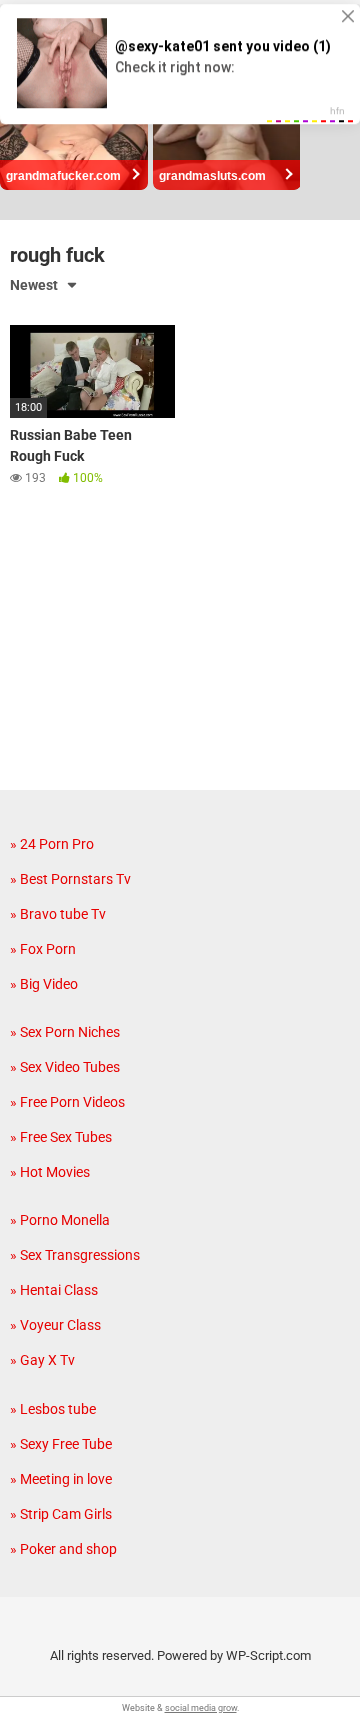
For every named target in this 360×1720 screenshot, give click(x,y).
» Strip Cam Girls (61, 1514)
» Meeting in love (61, 1479)
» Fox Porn (43, 949)
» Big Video (44, 984)
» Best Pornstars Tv (70, 879)
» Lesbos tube (53, 1409)
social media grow (201, 1708)
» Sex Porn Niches (65, 1032)
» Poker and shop (63, 1549)
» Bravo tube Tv (58, 914)
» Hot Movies (50, 1172)
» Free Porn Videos (67, 1102)
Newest (34, 285)
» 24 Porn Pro (52, 844)
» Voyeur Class (55, 1325)
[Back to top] (323, 1679)
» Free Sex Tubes (61, 1137)
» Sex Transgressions (75, 1255)
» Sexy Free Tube (61, 1444)
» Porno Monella (60, 1220)
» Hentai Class (54, 1290)
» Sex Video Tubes (65, 1067)
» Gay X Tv (42, 1360)
